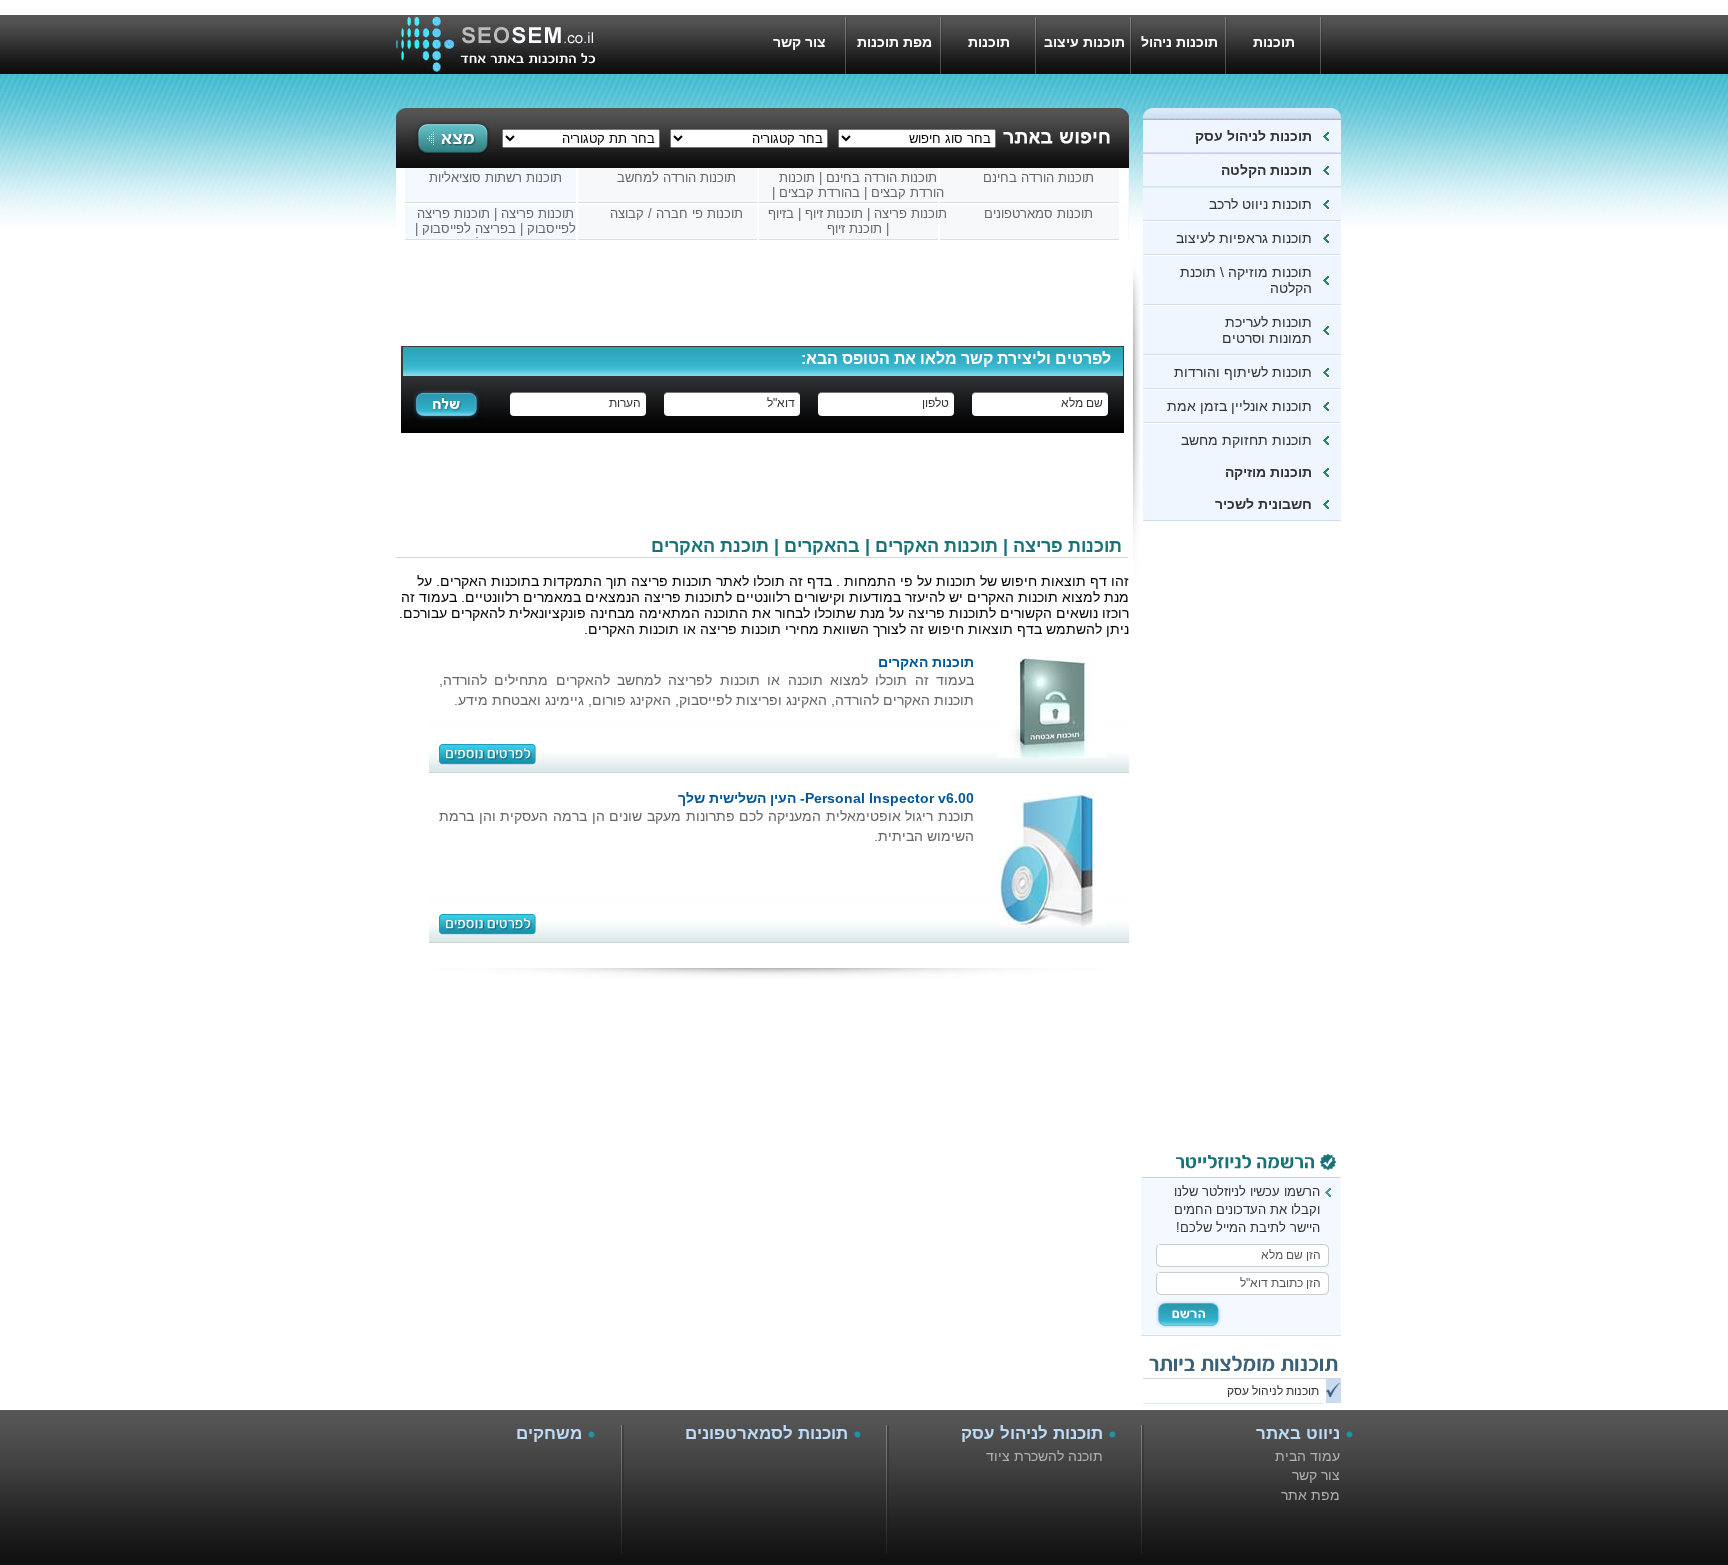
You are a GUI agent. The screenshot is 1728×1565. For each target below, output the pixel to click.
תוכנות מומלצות (989, 54)
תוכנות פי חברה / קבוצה (676, 213)
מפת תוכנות (894, 42)
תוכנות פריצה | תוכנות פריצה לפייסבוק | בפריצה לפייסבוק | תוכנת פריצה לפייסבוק (495, 222)
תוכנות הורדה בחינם (1038, 177)
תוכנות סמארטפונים (1038, 213)
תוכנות (1274, 42)
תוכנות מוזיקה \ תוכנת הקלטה (1246, 280)
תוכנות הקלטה (1264, 170)
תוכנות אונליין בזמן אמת (1239, 406)
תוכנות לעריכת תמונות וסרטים (1267, 330)
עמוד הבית (1307, 1456)
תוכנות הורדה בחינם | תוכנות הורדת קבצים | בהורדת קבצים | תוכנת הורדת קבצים (858, 186)
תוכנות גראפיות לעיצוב (1244, 238)
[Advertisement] (1261, 841)
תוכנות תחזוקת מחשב (1246, 440)
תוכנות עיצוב (1084, 42)
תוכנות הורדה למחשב (676, 177)
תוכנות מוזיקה (1268, 472)
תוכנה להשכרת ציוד (1044, 1456)
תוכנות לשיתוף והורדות (1243, 372)
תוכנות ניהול (1179, 42)
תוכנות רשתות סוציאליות (495, 177)
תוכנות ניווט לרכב (1256, 204)
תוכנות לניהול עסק (1253, 136)
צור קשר (799, 42)
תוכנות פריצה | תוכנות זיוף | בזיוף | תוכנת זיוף (857, 221)
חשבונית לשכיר (1263, 504)
